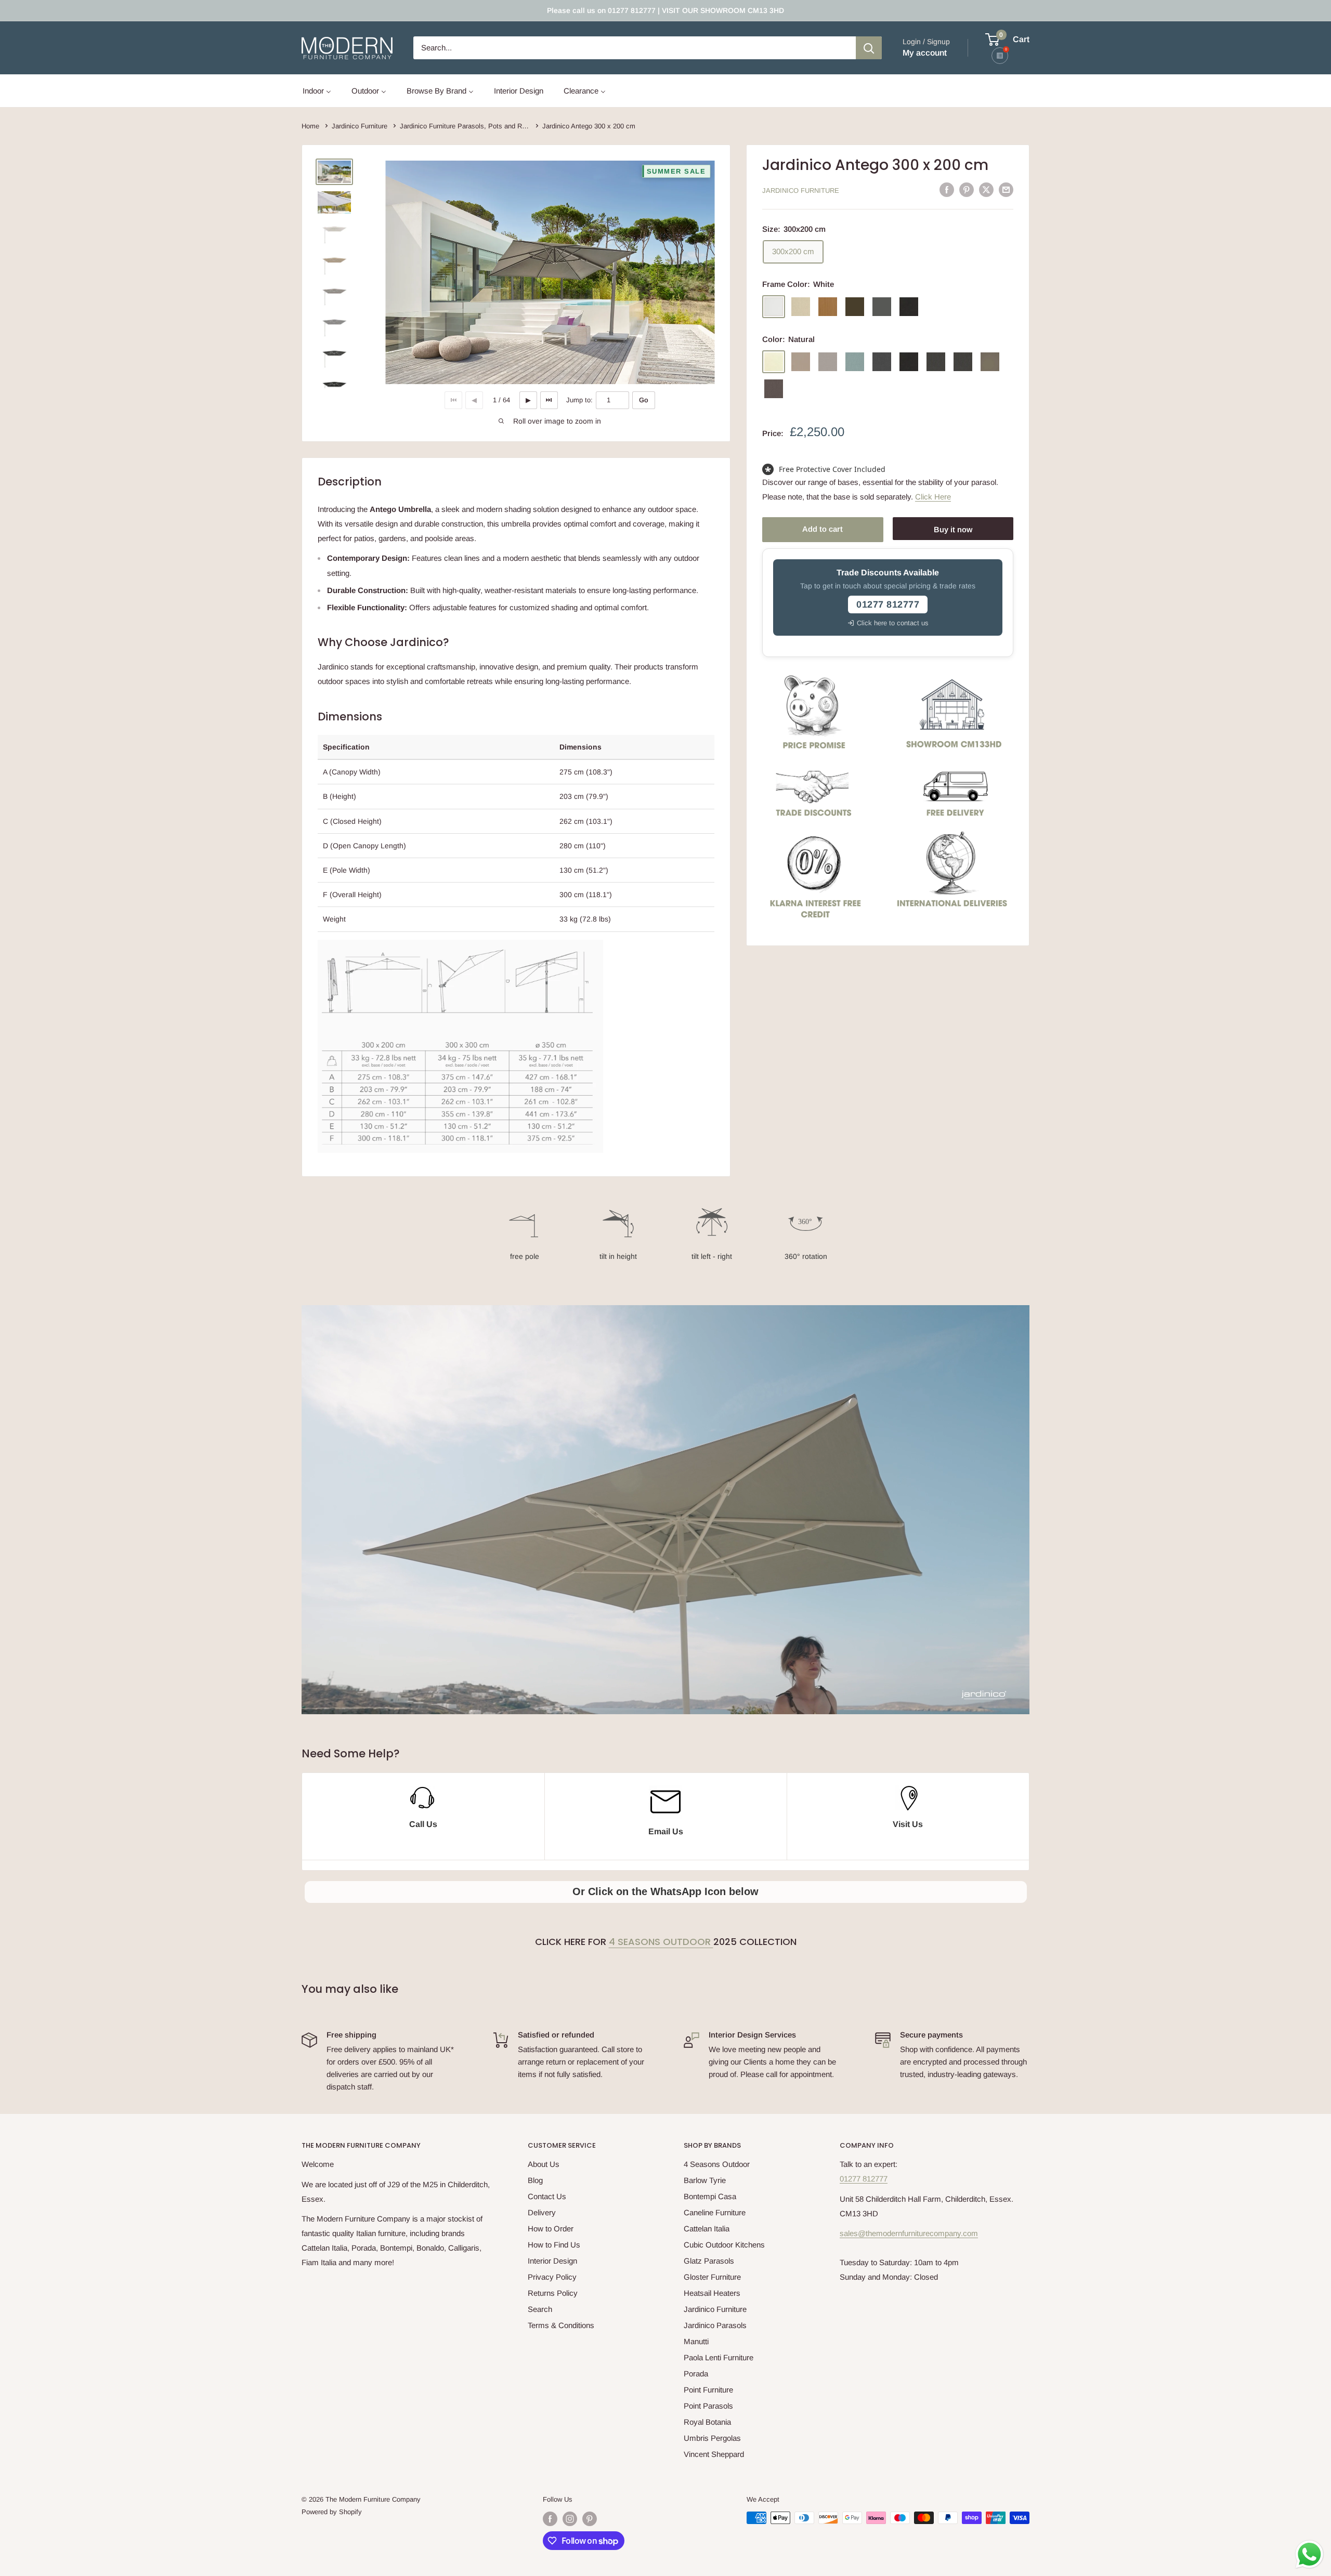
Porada (696, 2374)
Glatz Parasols (709, 2261)
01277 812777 (864, 2179)
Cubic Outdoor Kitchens (724, 2245)
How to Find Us (554, 2245)
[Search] (869, 48)
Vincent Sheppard (714, 2454)
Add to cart (823, 529)
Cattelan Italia (707, 2229)
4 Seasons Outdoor (661, 1942)
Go (644, 400)
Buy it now (953, 529)
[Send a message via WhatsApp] (1309, 2554)
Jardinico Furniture (801, 190)
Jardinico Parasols (715, 2325)
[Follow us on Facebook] (550, 2519)
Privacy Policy (552, 2277)
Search (540, 2309)
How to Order (551, 2229)
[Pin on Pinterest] (967, 189)
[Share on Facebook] (947, 189)
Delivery (542, 2212)
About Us (544, 2164)
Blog (535, 2180)
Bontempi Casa (710, 2196)
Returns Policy (553, 2293)
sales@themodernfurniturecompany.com (909, 2233)
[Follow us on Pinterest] (590, 2519)
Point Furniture (708, 2390)
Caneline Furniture (715, 2212)
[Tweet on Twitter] (986, 189)
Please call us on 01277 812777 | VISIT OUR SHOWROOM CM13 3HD (665, 10)
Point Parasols (708, 2406)
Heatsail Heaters (712, 2293)
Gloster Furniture (712, 2277)
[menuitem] (317, 91)
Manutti (696, 2341)
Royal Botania (707, 2422)
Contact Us (547, 2196)
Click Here (933, 496)
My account (925, 53)
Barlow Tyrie (705, 2180)
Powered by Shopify (332, 2512)
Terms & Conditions (561, 2325)
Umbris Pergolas (712, 2438)
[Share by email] (1006, 189)
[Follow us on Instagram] (570, 2519)
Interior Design (552, 2261)
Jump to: (579, 400)
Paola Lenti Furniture (719, 2357)
